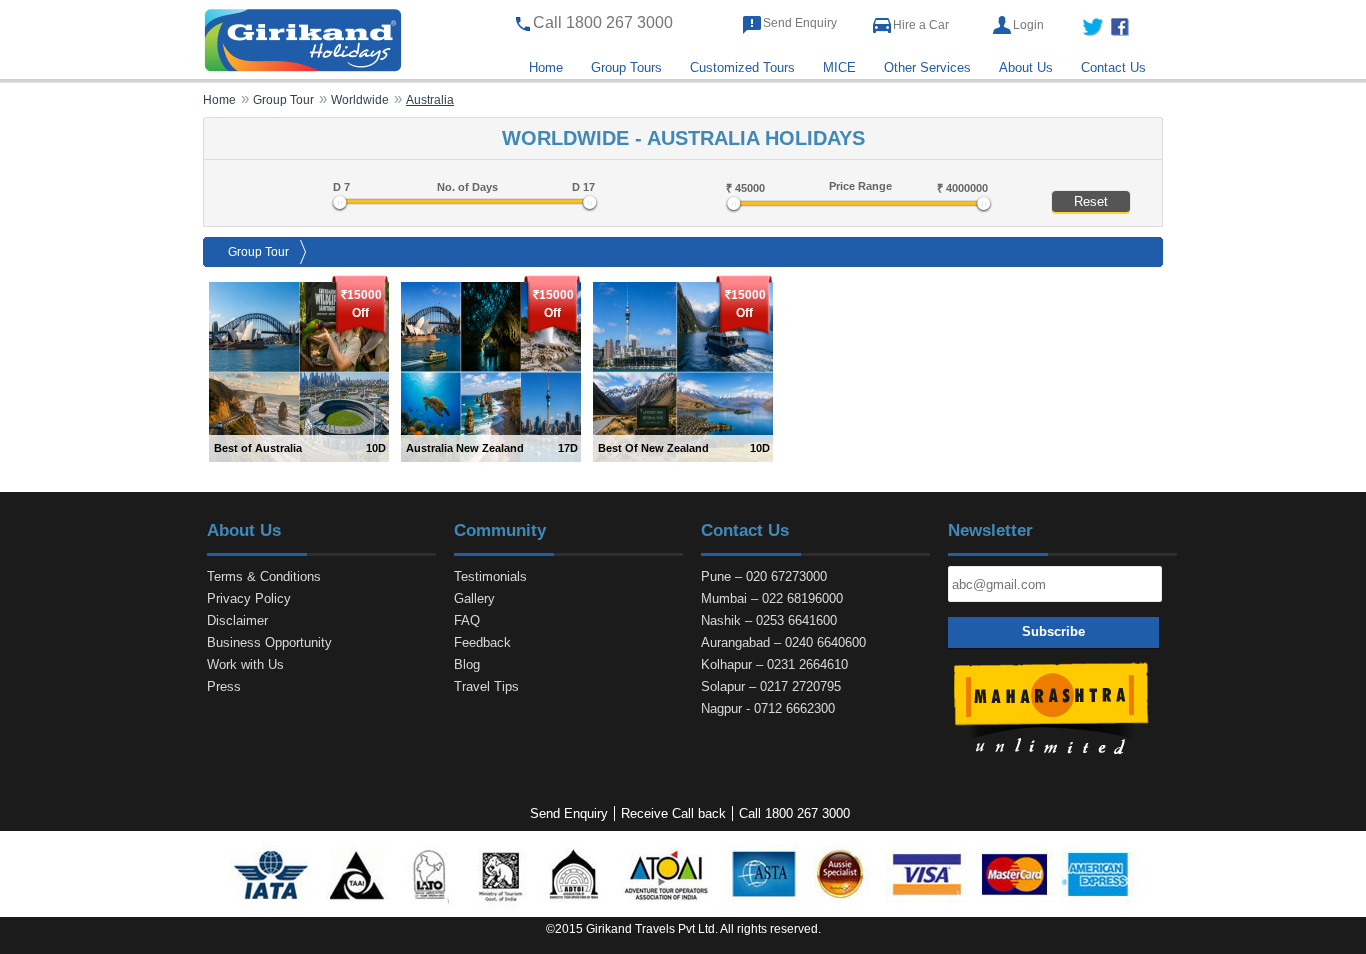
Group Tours (626, 67)
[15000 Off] (299, 371)
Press (224, 686)
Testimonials (490, 576)
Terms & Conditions (264, 576)
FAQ (467, 620)
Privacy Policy (249, 598)
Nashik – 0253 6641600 (769, 620)
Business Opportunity (269, 642)
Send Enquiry (800, 23)
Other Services (927, 67)
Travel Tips (486, 686)
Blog (467, 664)
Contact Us (1113, 67)
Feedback (482, 642)
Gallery (474, 598)
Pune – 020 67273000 (764, 576)
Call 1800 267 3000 (794, 813)
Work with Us (245, 664)
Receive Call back (673, 813)
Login (1028, 25)
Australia (430, 99)
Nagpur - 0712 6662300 (768, 708)
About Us (1026, 67)
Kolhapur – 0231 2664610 (774, 664)
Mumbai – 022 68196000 (772, 598)
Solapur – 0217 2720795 (771, 686)
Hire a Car (921, 25)
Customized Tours (742, 67)
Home (546, 67)
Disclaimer (237, 620)
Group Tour (258, 252)
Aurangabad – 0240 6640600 (783, 642)
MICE (839, 67)
